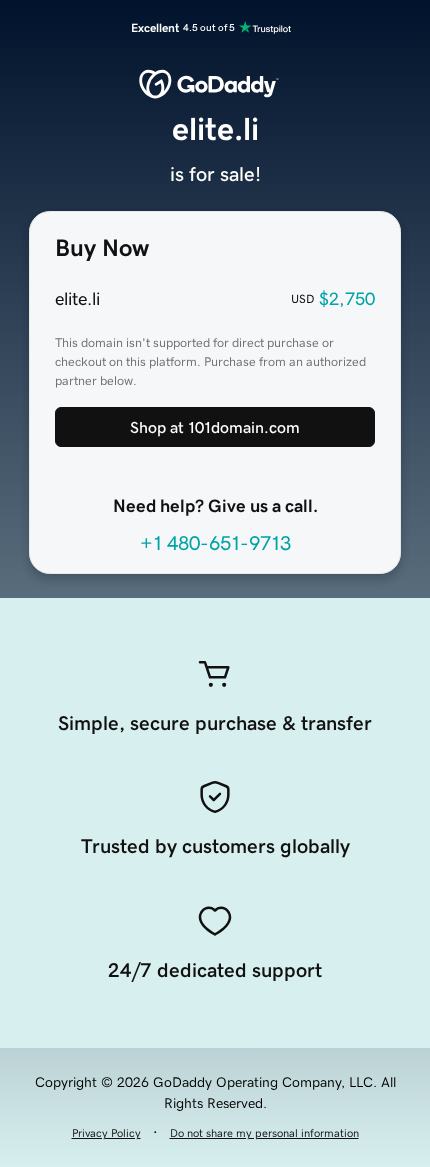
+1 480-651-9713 (215, 543)
